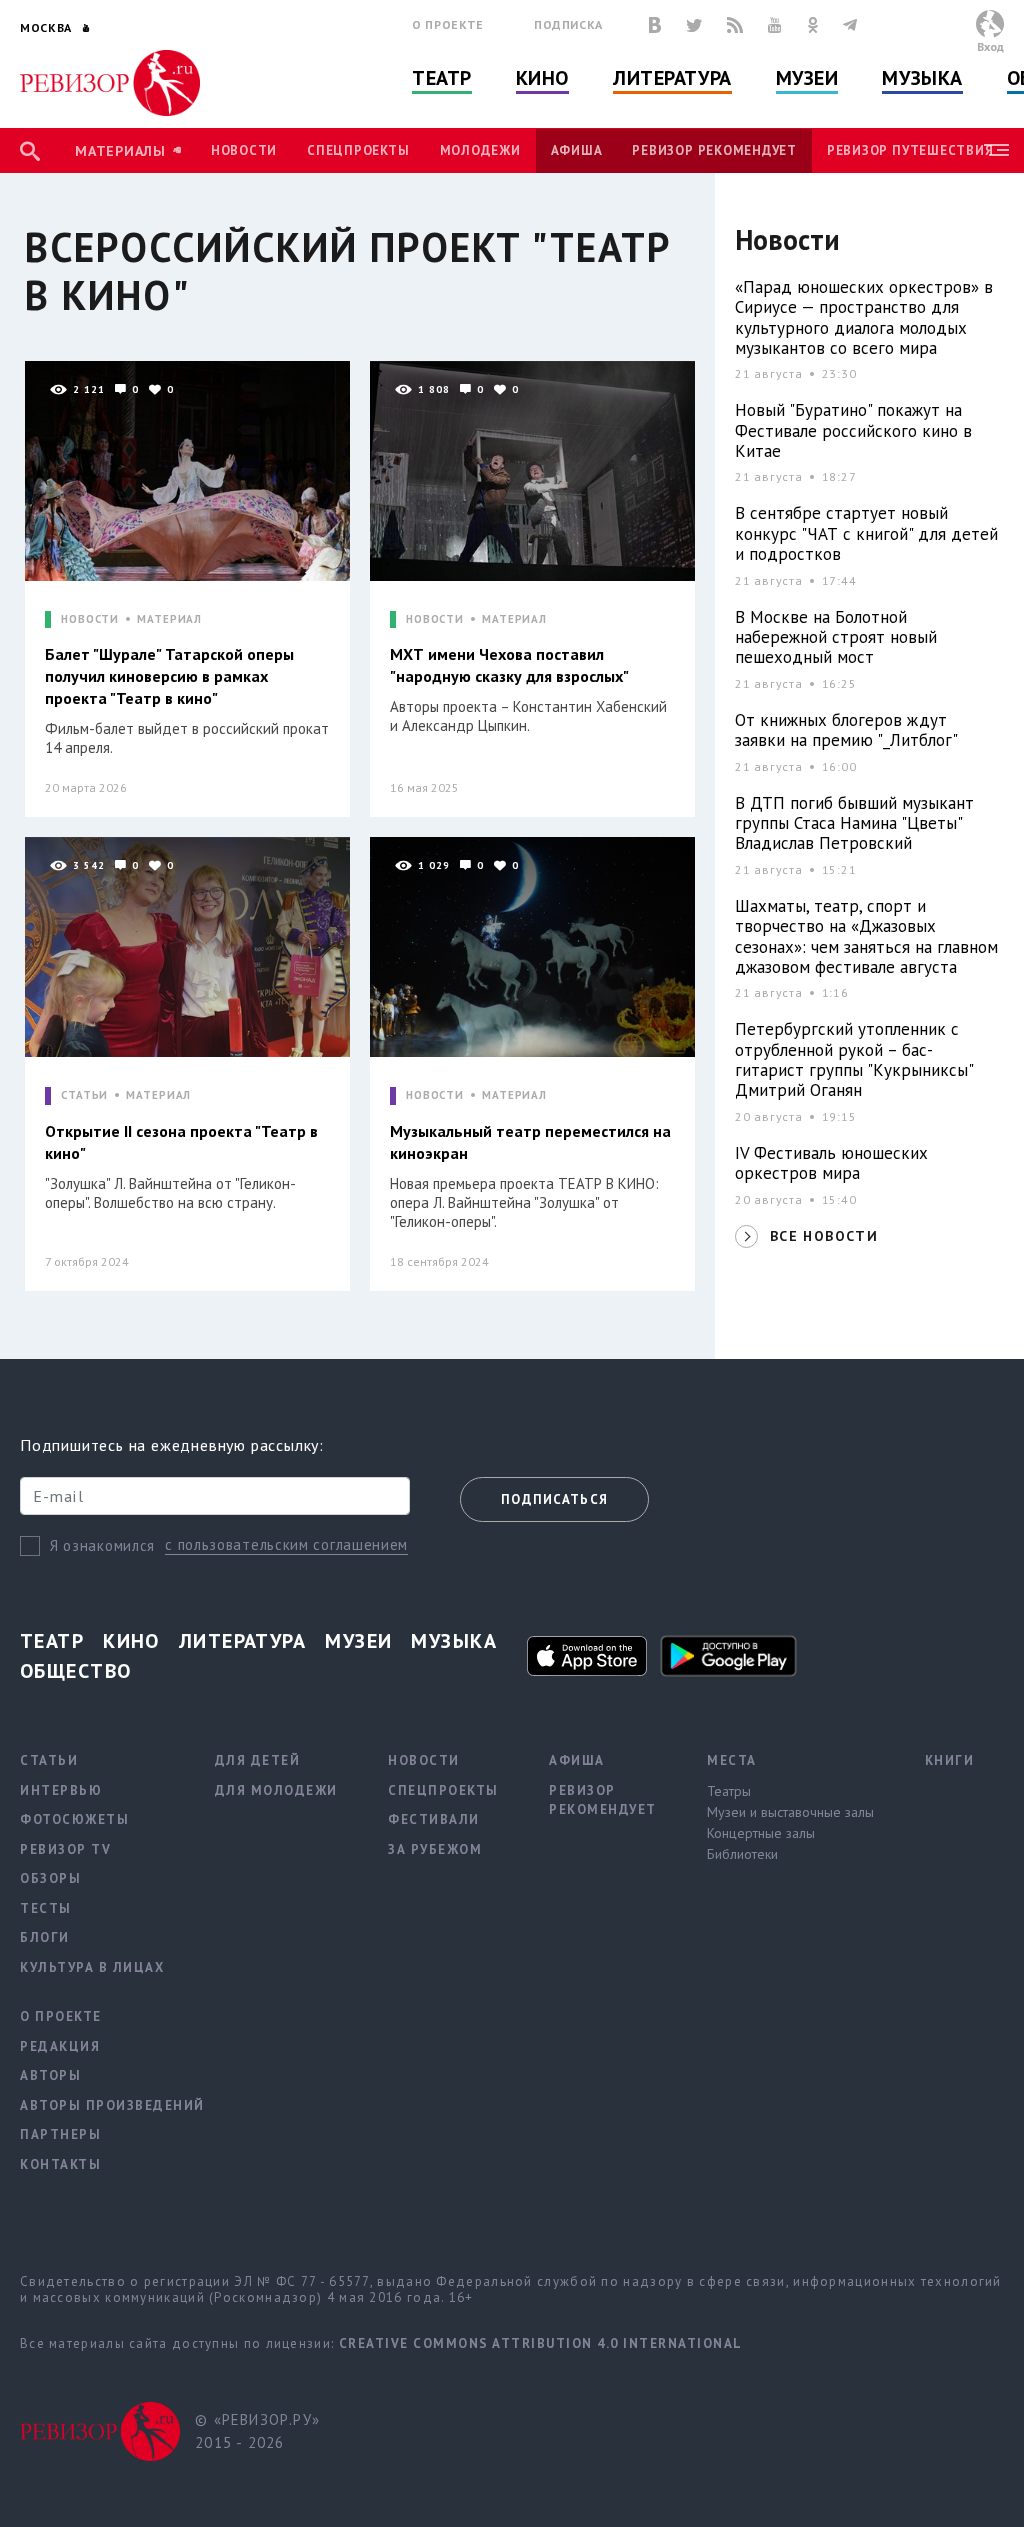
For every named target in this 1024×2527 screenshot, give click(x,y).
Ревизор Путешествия (910, 150)
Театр (442, 78)
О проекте (448, 24)
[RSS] (735, 25)
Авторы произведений (112, 2105)
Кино (542, 78)
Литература (672, 78)
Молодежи (480, 150)
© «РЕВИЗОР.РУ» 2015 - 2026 (257, 2431)
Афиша (577, 150)
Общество (76, 1671)
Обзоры (50, 1878)
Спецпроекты (358, 150)
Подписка (568, 24)
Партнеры (60, 2134)
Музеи (807, 78)
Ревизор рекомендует (714, 150)
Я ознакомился (102, 1545)
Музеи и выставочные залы (790, 1812)
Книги (950, 1760)
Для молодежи (276, 1790)
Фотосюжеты (74, 1819)
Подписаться (554, 1499)
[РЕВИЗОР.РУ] (110, 83)
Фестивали (434, 1819)
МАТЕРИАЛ (169, 619)
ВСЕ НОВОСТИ (824, 1236)
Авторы (50, 2075)
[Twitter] (694, 25)
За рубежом (435, 1849)
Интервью (61, 1790)
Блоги (45, 1937)
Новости (244, 150)
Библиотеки (742, 1854)
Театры (729, 1791)
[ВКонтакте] (655, 25)
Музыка (922, 78)
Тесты (46, 1908)
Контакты (60, 2164)
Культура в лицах (92, 1967)
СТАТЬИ (84, 1095)
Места (732, 1760)
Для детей (258, 1760)
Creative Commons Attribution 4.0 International (541, 2343)
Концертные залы (761, 1833)
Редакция (60, 2046)
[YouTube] (775, 25)
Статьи (49, 1760)
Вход (990, 46)
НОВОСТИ (90, 619)
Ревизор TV (65, 1849)
